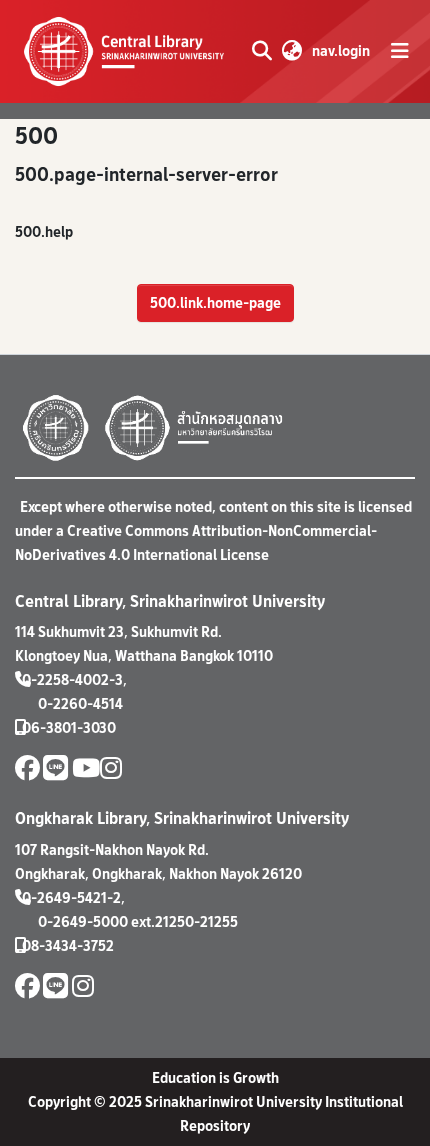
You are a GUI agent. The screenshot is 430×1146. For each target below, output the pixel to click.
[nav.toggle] (400, 51)
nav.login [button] (342, 50)
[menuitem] (291, 51)
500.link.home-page (215, 302)
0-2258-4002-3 (72, 679)
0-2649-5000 (83, 921)
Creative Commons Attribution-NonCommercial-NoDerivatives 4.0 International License (196, 542)
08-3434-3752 (68, 945)
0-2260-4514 (80, 703)
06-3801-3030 (69, 727)
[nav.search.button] (261, 51)
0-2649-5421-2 (71, 897)
